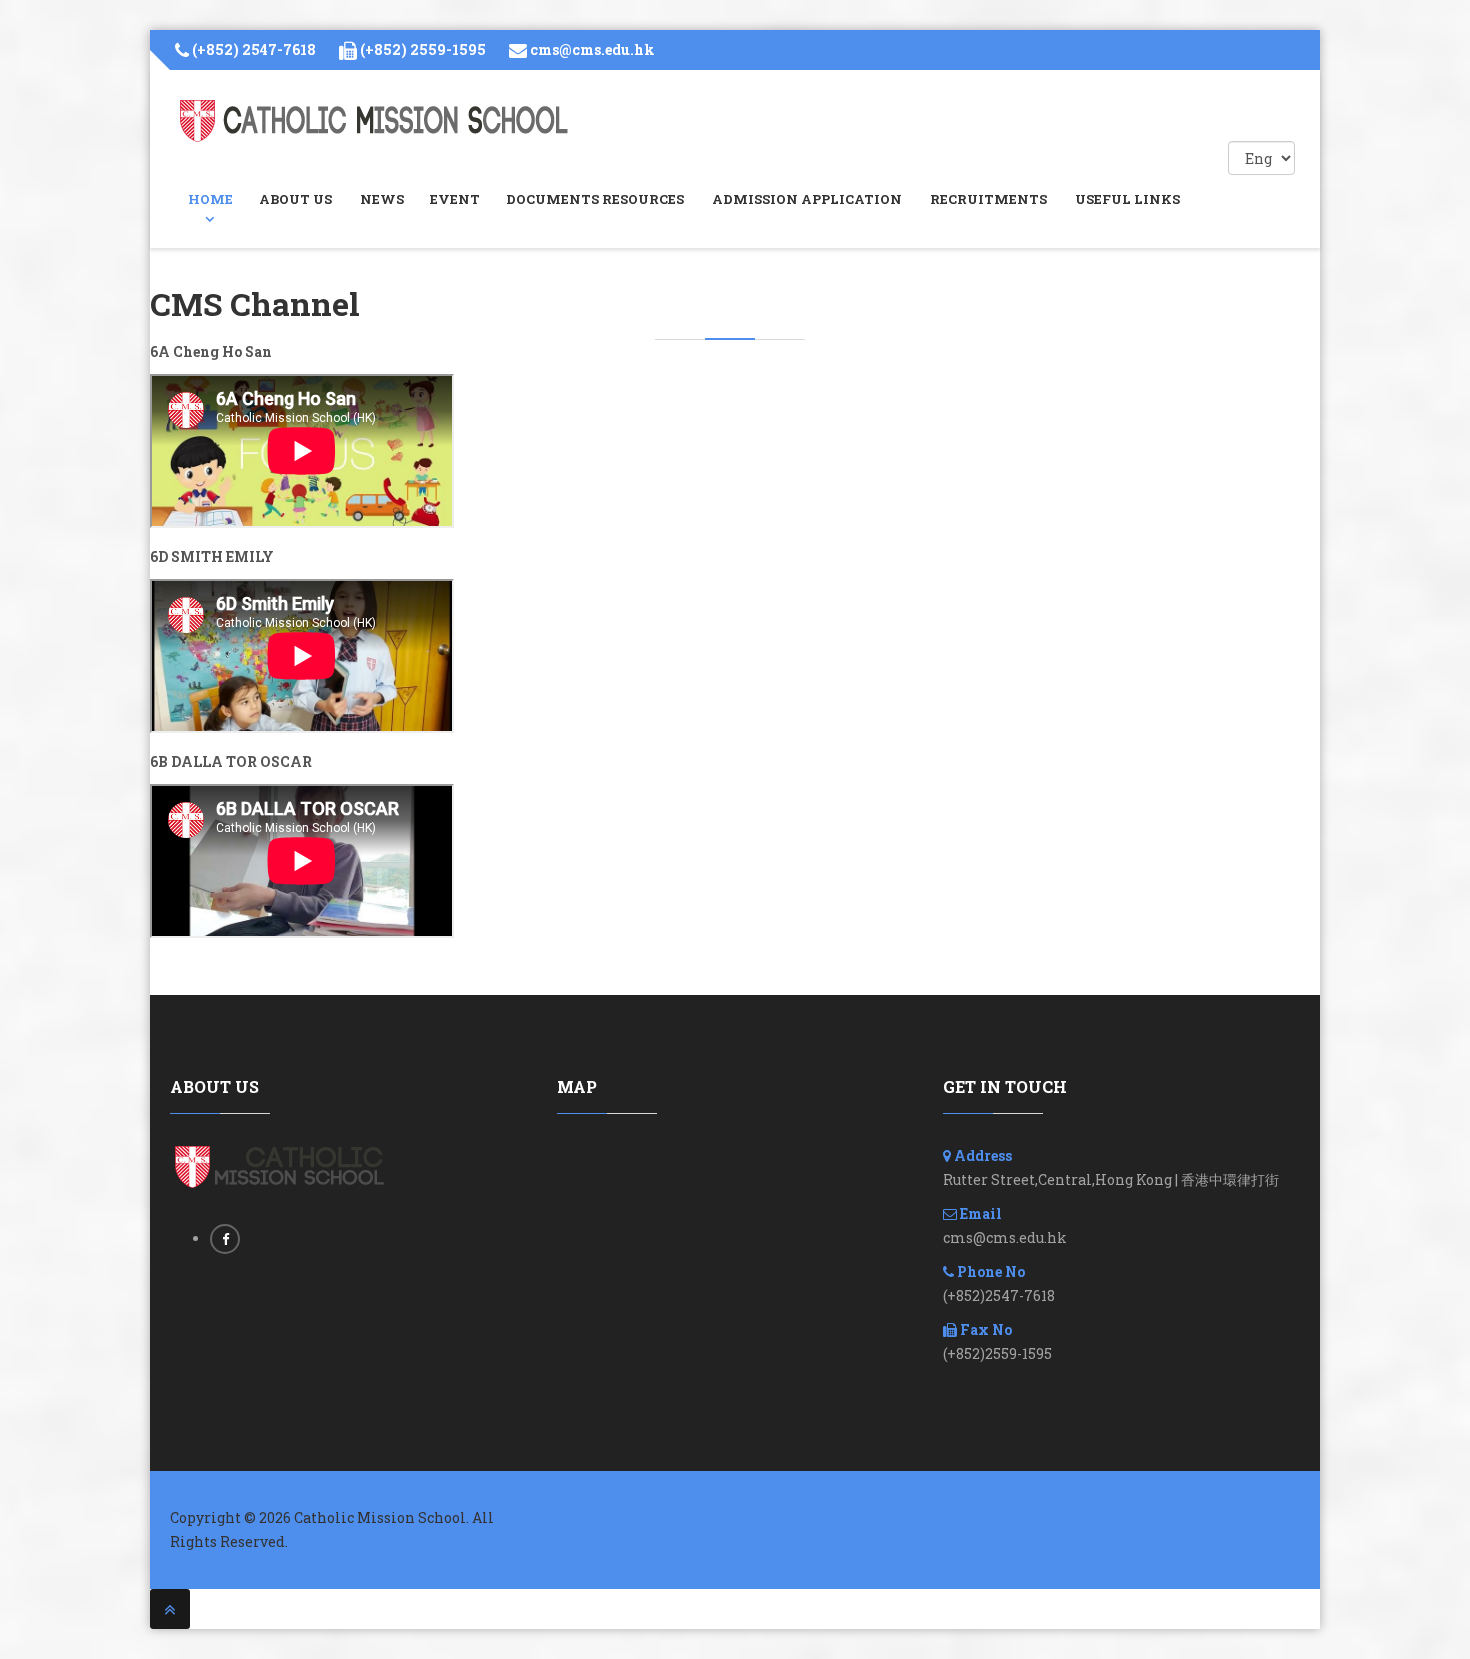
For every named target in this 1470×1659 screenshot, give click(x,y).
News (382, 199)
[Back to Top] (170, 1609)
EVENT (455, 199)
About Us (295, 199)
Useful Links (1127, 199)
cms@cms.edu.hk (592, 49)
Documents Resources (595, 199)
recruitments (988, 199)
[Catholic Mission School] (375, 120)
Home (210, 199)
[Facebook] (225, 1238)
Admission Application (807, 199)
